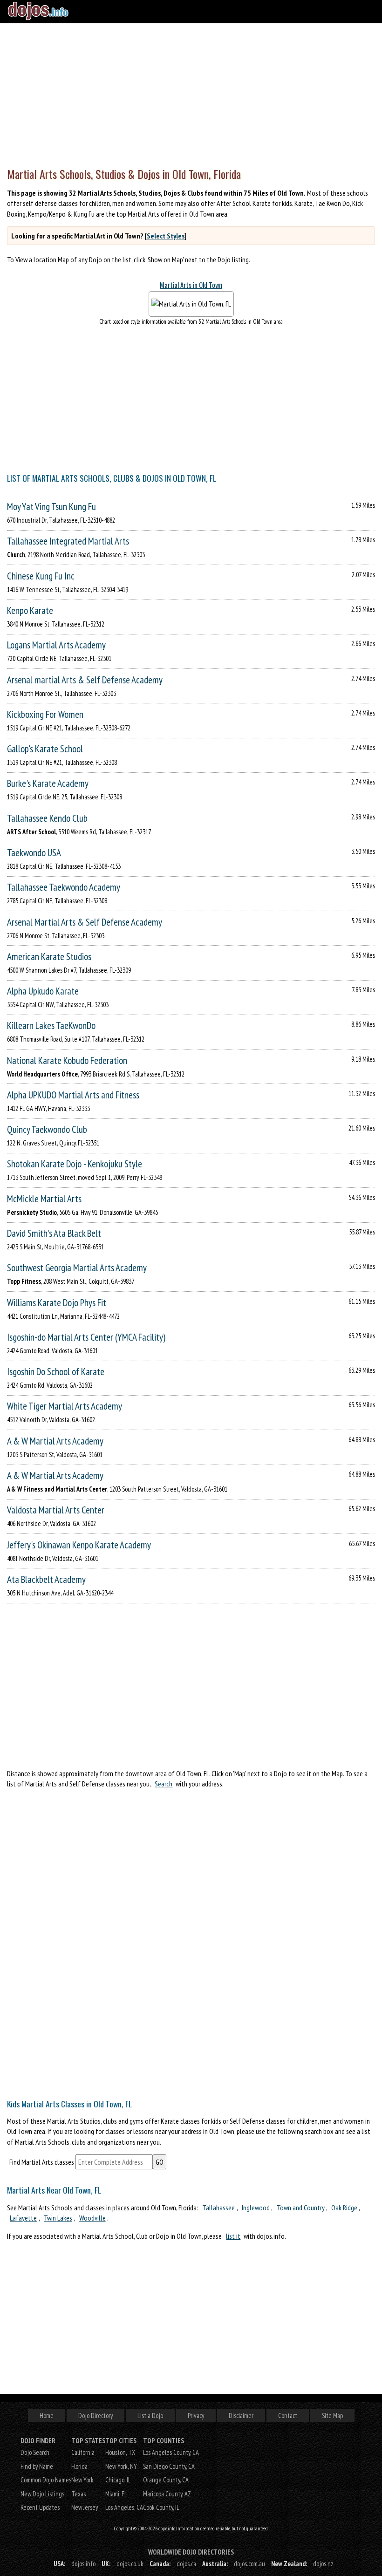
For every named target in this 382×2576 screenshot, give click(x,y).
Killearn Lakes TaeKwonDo (51, 1026)
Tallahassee (218, 2208)
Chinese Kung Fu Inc (41, 576)
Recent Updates (40, 2507)
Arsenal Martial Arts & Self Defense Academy (85, 922)
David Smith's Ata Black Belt (54, 1233)
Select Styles (166, 236)
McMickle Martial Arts (44, 1199)
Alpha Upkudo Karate (43, 991)
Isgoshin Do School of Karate (56, 1372)
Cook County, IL (161, 2507)
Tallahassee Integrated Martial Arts (68, 541)
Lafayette (23, 2218)
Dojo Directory (95, 2416)
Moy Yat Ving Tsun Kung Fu (51, 507)
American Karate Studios (49, 957)
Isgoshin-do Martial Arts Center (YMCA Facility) (86, 1337)
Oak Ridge (344, 2208)
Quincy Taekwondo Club (47, 1129)
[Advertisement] (191, 93)
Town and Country (301, 2208)
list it (233, 2236)
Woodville (92, 2218)
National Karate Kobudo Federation (67, 1060)
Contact (288, 2416)
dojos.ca (186, 2564)
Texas (78, 2494)
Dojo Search (35, 2452)
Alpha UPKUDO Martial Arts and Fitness (73, 1095)
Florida (79, 2466)
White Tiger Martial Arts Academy (65, 1406)
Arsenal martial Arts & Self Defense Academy (85, 680)
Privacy (196, 2416)
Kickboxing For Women (45, 714)
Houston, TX (120, 2452)
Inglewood (256, 2208)
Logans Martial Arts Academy (56, 645)
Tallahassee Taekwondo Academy (64, 887)
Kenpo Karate (30, 610)
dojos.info (83, 2564)
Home (47, 2416)
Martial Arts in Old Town (191, 285)
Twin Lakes (58, 2218)
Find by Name (37, 2466)
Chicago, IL (118, 2480)
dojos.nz (323, 2564)
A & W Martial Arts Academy (55, 1441)
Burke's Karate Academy (48, 783)
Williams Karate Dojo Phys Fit (57, 1303)
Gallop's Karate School (45, 749)
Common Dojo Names (46, 2480)
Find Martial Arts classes (42, 2162)
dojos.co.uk (130, 2564)
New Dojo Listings (42, 2494)
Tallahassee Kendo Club (47, 818)
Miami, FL (116, 2494)
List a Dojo (150, 2416)
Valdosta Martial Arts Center (56, 1510)
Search (164, 1784)
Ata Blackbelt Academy (46, 1579)
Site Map (332, 2416)
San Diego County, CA (169, 2466)
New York (82, 2480)
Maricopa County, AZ (167, 2494)
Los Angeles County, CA (171, 2452)
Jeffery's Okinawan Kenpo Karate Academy (79, 1545)
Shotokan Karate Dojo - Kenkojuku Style (75, 1164)
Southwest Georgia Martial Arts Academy (77, 1268)
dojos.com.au (249, 2564)
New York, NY (121, 2466)
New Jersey (85, 2507)
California (83, 2452)
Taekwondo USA (34, 853)
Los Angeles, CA (124, 2507)
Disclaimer (241, 2416)
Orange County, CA (166, 2480)
